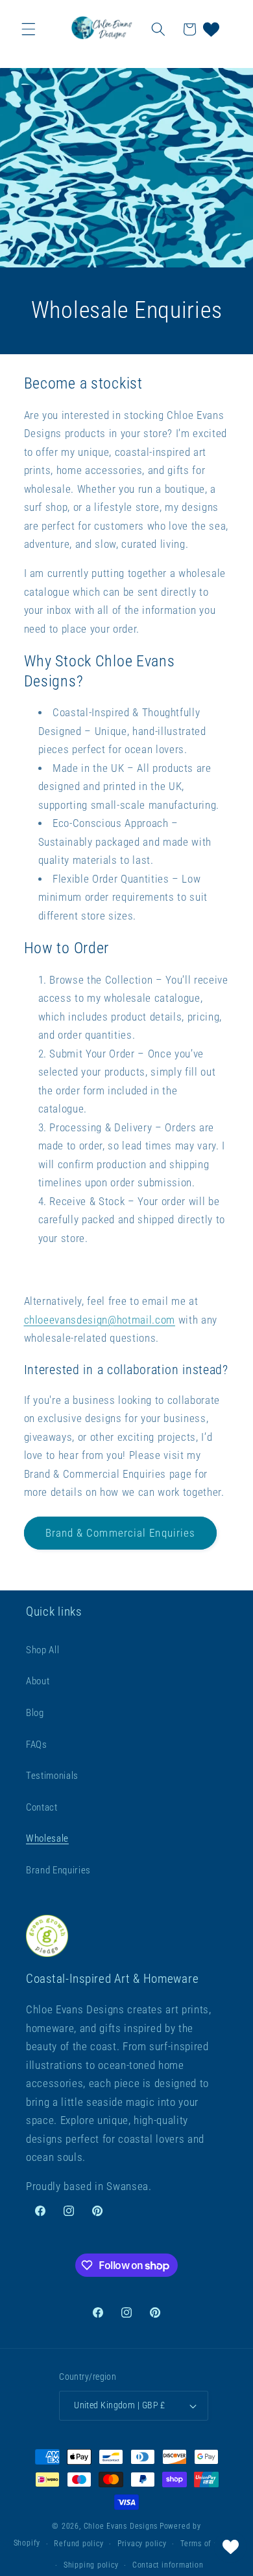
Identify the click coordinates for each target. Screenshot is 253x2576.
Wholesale (47, 1838)
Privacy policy (142, 2544)
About (38, 1681)
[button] (29, 29)
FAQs (37, 1745)
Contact (42, 1807)
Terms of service (210, 2544)
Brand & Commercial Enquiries (121, 1533)
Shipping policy (91, 2565)
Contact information (168, 2565)
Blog (35, 1713)
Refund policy (78, 2544)
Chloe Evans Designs (121, 2526)
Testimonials (52, 1776)
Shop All (42, 1650)
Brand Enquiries (58, 1870)
